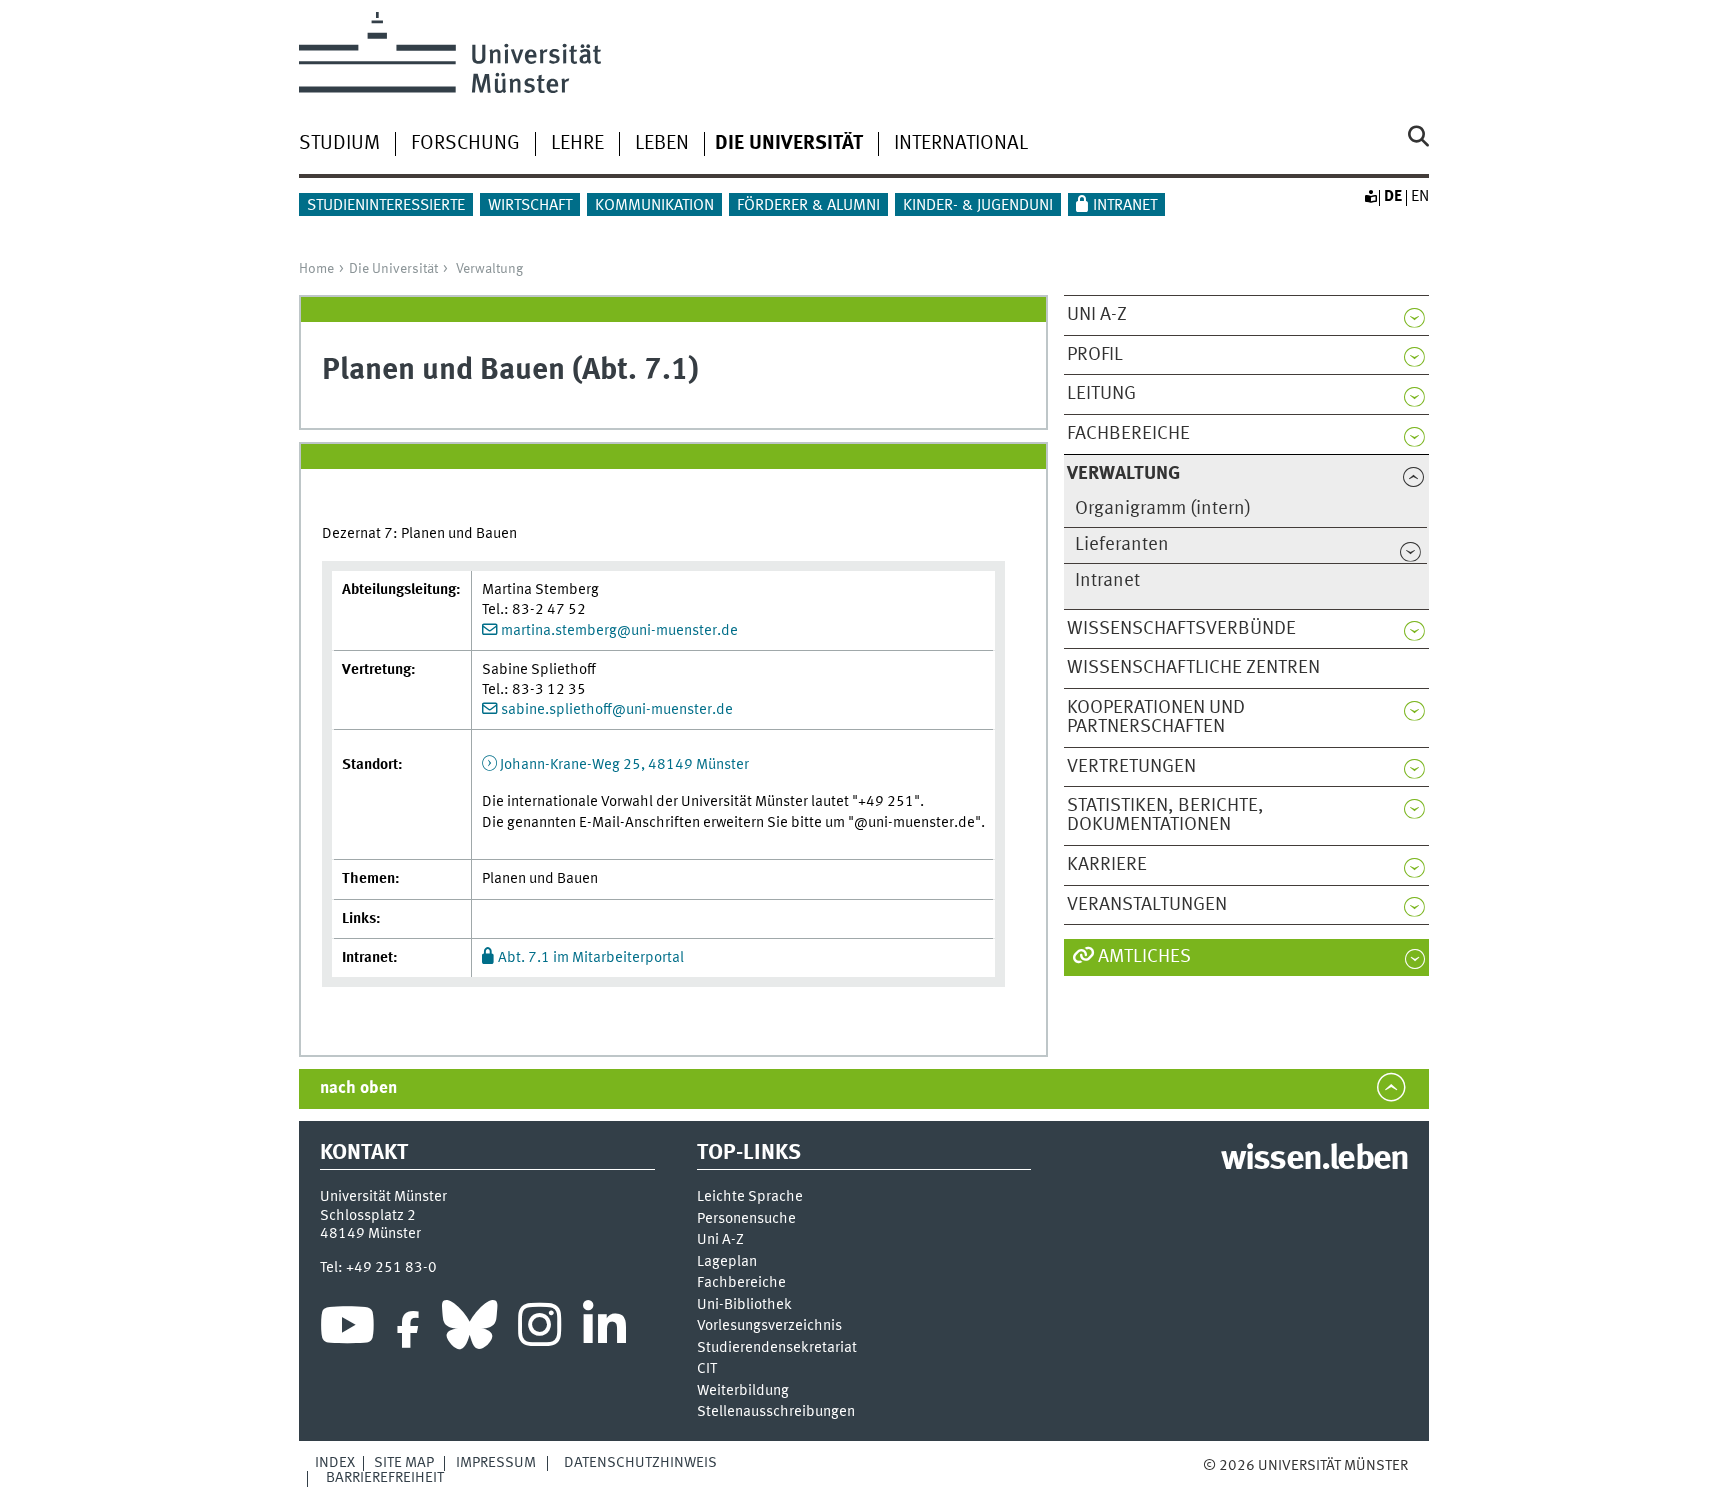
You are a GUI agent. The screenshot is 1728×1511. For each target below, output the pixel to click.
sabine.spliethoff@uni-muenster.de (617, 710)
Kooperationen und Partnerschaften (1156, 717)
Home (316, 269)
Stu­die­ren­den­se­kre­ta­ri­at (777, 1348)
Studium (339, 144)
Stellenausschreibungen (776, 1412)
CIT (707, 1369)
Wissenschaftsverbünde (1181, 629)
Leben (662, 144)
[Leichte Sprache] (1370, 197)
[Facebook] (408, 1330)
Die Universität (393, 269)
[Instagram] (539, 1330)
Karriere (1107, 865)
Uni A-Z (1097, 315)
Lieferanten (1122, 545)
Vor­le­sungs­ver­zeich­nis (769, 1326)
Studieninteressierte (386, 206)
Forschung (465, 144)
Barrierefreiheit (385, 1478)
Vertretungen (1131, 767)
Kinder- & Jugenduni (978, 206)
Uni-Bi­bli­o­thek (744, 1305)
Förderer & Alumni (808, 206)
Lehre (577, 144)
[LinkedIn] (604, 1330)
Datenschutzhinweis (640, 1463)
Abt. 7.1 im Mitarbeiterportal (591, 958)
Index (335, 1463)
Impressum (496, 1463)
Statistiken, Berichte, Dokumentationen (1165, 815)
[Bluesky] (469, 1330)
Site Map (404, 1463)
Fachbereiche (1128, 434)
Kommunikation (654, 206)
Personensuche (746, 1219)
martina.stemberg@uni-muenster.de (619, 631)
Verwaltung (489, 269)
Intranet (1125, 206)
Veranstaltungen (1147, 905)
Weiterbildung (743, 1391)
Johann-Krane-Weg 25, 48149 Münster (624, 765)
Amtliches (1144, 957)
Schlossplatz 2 (368, 1216)
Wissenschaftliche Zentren (1193, 668)
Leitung (1101, 394)
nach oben (358, 1088)
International (961, 144)
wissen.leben (1314, 1160)
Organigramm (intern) (1163, 509)
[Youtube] (347, 1330)
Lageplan (727, 1262)
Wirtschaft (530, 206)
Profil (1095, 355)
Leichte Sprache (750, 1197)
